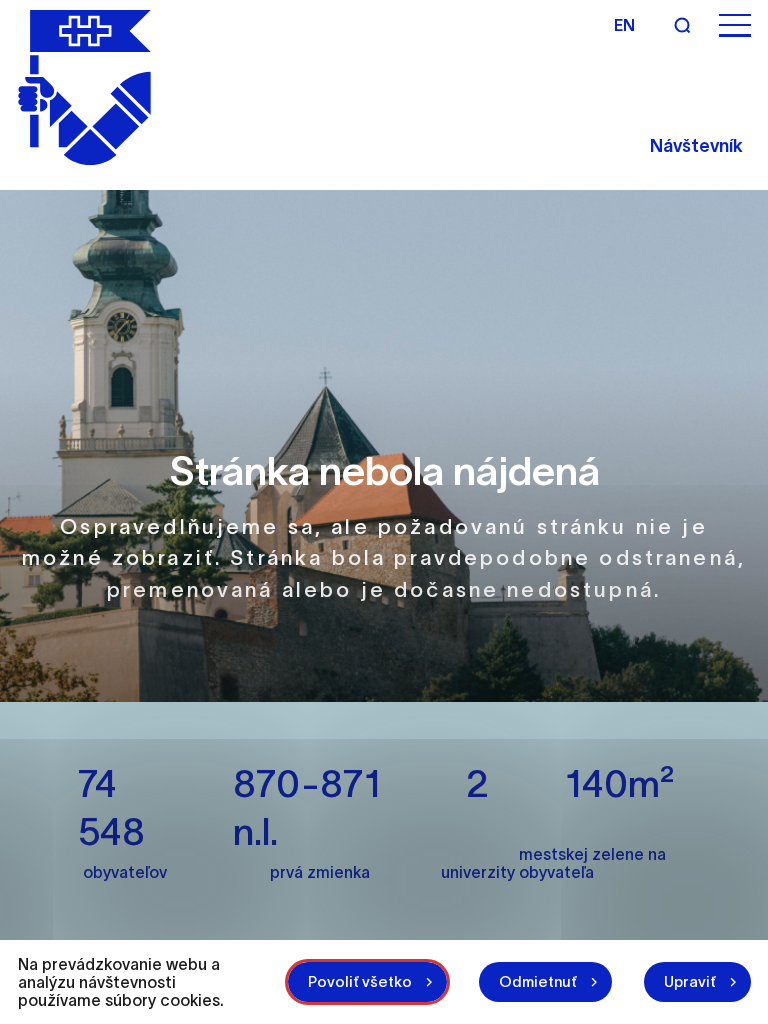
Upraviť (690, 981)
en (624, 25)
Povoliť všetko (360, 981)
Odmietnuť (538, 981)
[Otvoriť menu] (735, 25)
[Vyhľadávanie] (682, 25)
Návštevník (696, 146)
